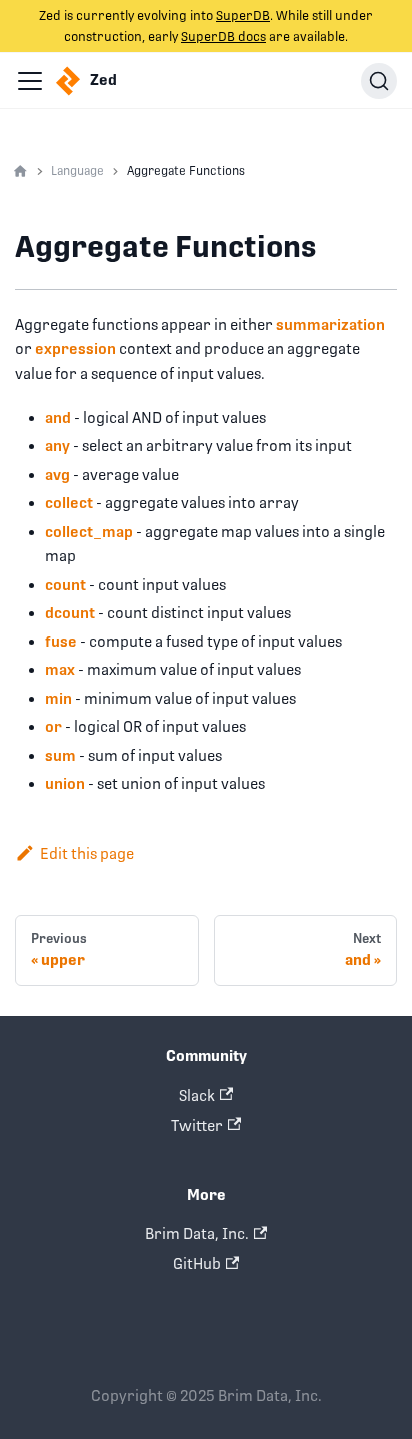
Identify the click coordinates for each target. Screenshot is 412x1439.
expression (75, 348)
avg (57, 474)
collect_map (89, 531)
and (58, 417)
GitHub (197, 1263)
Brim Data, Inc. (197, 1233)
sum (60, 755)
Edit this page (87, 853)
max (60, 669)
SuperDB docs (223, 36)
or (53, 726)
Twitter (197, 1125)
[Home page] (20, 172)
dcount (70, 612)
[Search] (379, 81)
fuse (61, 641)
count (65, 584)
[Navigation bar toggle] (30, 81)
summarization (330, 324)
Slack (197, 1095)
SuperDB (243, 15)
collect (69, 502)
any (57, 445)
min (58, 698)
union (65, 783)
